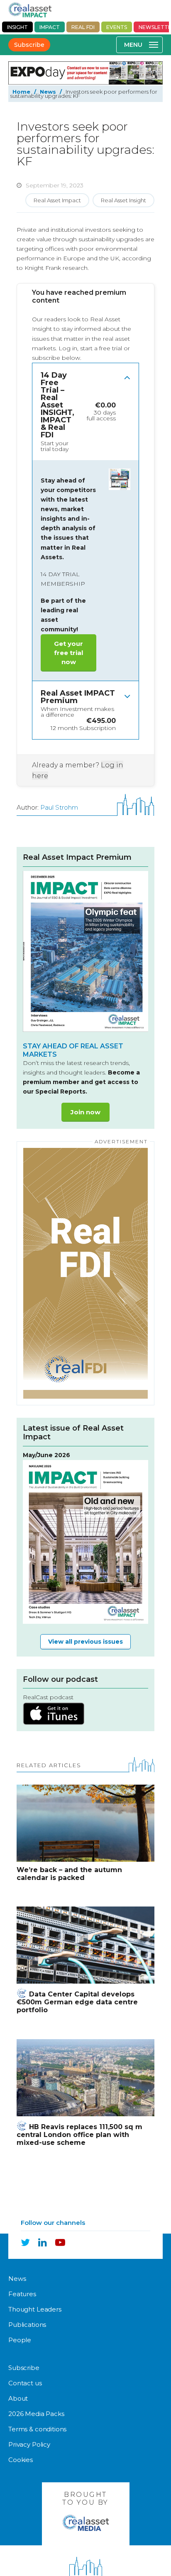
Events (117, 27)
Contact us (25, 2383)
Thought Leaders (35, 2309)
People (20, 2340)
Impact (50, 27)
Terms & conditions (37, 2429)
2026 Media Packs (36, 2414)
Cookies (21, 2460)
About (18, 2398)
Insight (17, 27)
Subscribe (29, 45)
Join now (85, 1112)
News (48, 92)
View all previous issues (85, 1642)
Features (22, 2294)
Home (21, 92)
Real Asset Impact (57, 200)
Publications (27, 2325)
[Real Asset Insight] (30, 10)
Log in (68, 348)
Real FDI (83, 27)
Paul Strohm (59, 807)
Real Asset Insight (123, 200)
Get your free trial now (68, 653)
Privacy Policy (29, 2444)
